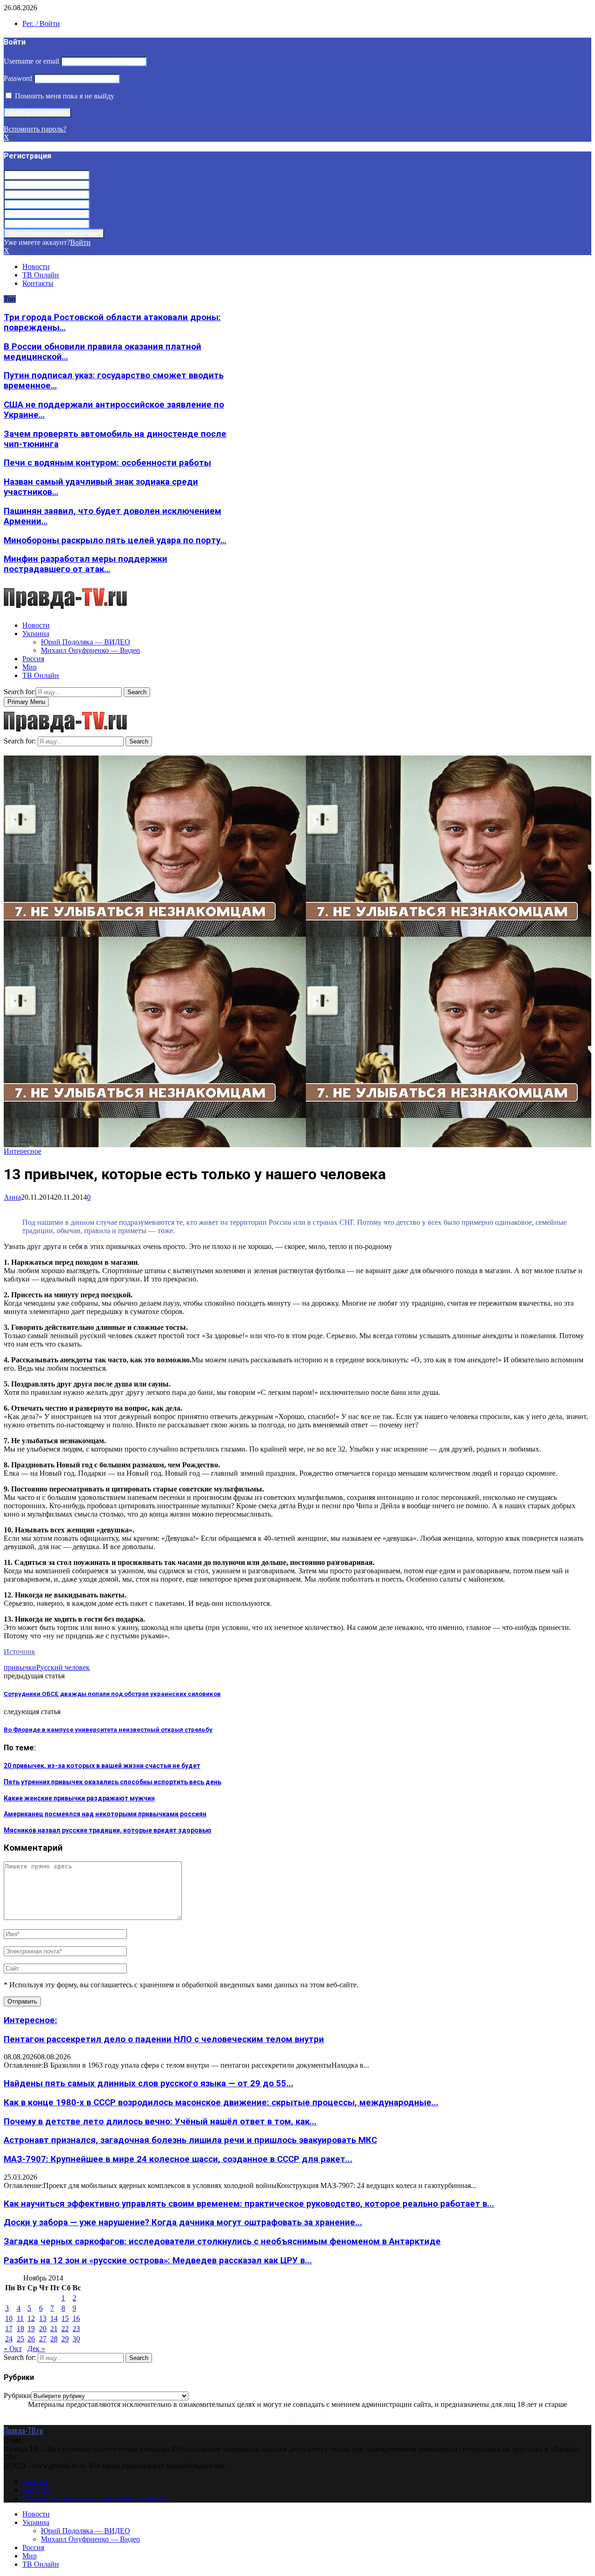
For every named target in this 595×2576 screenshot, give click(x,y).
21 (54, 2329)
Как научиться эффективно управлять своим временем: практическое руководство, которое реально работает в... (249, 2204)
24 (9, 2339)
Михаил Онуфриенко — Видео (90, 650)
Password (18, 78)
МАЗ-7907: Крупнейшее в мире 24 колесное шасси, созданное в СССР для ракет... (178, 2159)
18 (20, 2329)
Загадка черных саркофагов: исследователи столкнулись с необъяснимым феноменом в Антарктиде (222, 2241)
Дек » (36, 2349)
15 (65, 2318)
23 (76, 2329)
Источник (20, 1652)
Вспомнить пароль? (35, 129)
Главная (35, 2481)
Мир (30, 667)
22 (65, 2329)
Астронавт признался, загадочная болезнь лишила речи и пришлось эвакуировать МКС (190, 2140)
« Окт (13, 2349)
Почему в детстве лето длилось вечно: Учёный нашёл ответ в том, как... (160, 2122)
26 (31, 2339)
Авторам (36, 2490)
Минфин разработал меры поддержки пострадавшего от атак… (86, 564)
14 (54, 2318)
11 (20, 2318)
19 (31, 2329)
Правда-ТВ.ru (23, 2431)
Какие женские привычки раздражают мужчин (79, 1798)
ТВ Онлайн (41, 275)
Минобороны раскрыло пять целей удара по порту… (115, 540)
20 (43, 2329)
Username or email (31, 61)
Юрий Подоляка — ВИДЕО (86, 642)
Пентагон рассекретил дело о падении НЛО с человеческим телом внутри (164, 2039)
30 (76, 2339)
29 (65, 2339)
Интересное (23, 1151)
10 (9, 2318)
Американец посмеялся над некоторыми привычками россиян (105, 1814)
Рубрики (17, 2395)
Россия (33, 659)
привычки (20, 1667)
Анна (12, 1197)
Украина (36, 634)
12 (31, 2318)
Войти (80, 242)
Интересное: (30, 2020)
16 (76, 2318)
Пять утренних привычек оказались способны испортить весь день (112, 1782)
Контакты (38, 283)
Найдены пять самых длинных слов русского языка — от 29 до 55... (149, 2083)
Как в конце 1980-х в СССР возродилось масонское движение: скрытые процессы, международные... (221, 2103)
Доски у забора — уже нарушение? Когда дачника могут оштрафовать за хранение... (183, 2222)
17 (9, 2329)
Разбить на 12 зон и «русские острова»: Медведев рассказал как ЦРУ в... (158, 2261)
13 (43, 2318)
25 (20, 2339)
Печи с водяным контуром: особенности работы (107, 463)
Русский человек (63, 1667)
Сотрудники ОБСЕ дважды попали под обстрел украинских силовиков (112, 1694)
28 (54, 2339)
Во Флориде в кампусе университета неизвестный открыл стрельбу (108, 1730)
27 (43, 2339)
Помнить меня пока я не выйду (64, 96)
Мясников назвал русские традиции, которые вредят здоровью (108, 1830)
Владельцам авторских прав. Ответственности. (97, 2498)
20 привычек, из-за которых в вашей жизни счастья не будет (102, 1766)
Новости (36, 266)
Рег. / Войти (41, 23)
